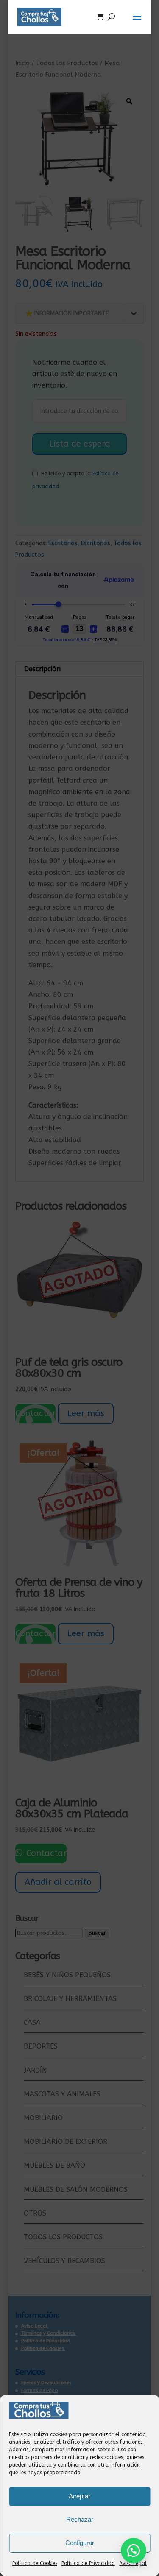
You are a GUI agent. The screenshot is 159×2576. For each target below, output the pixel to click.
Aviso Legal (133, 2563)
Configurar (80, 2543)
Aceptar (79, 2496)
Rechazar (80, 2519)
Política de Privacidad (88, 2563)
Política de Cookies (35, 2563)
